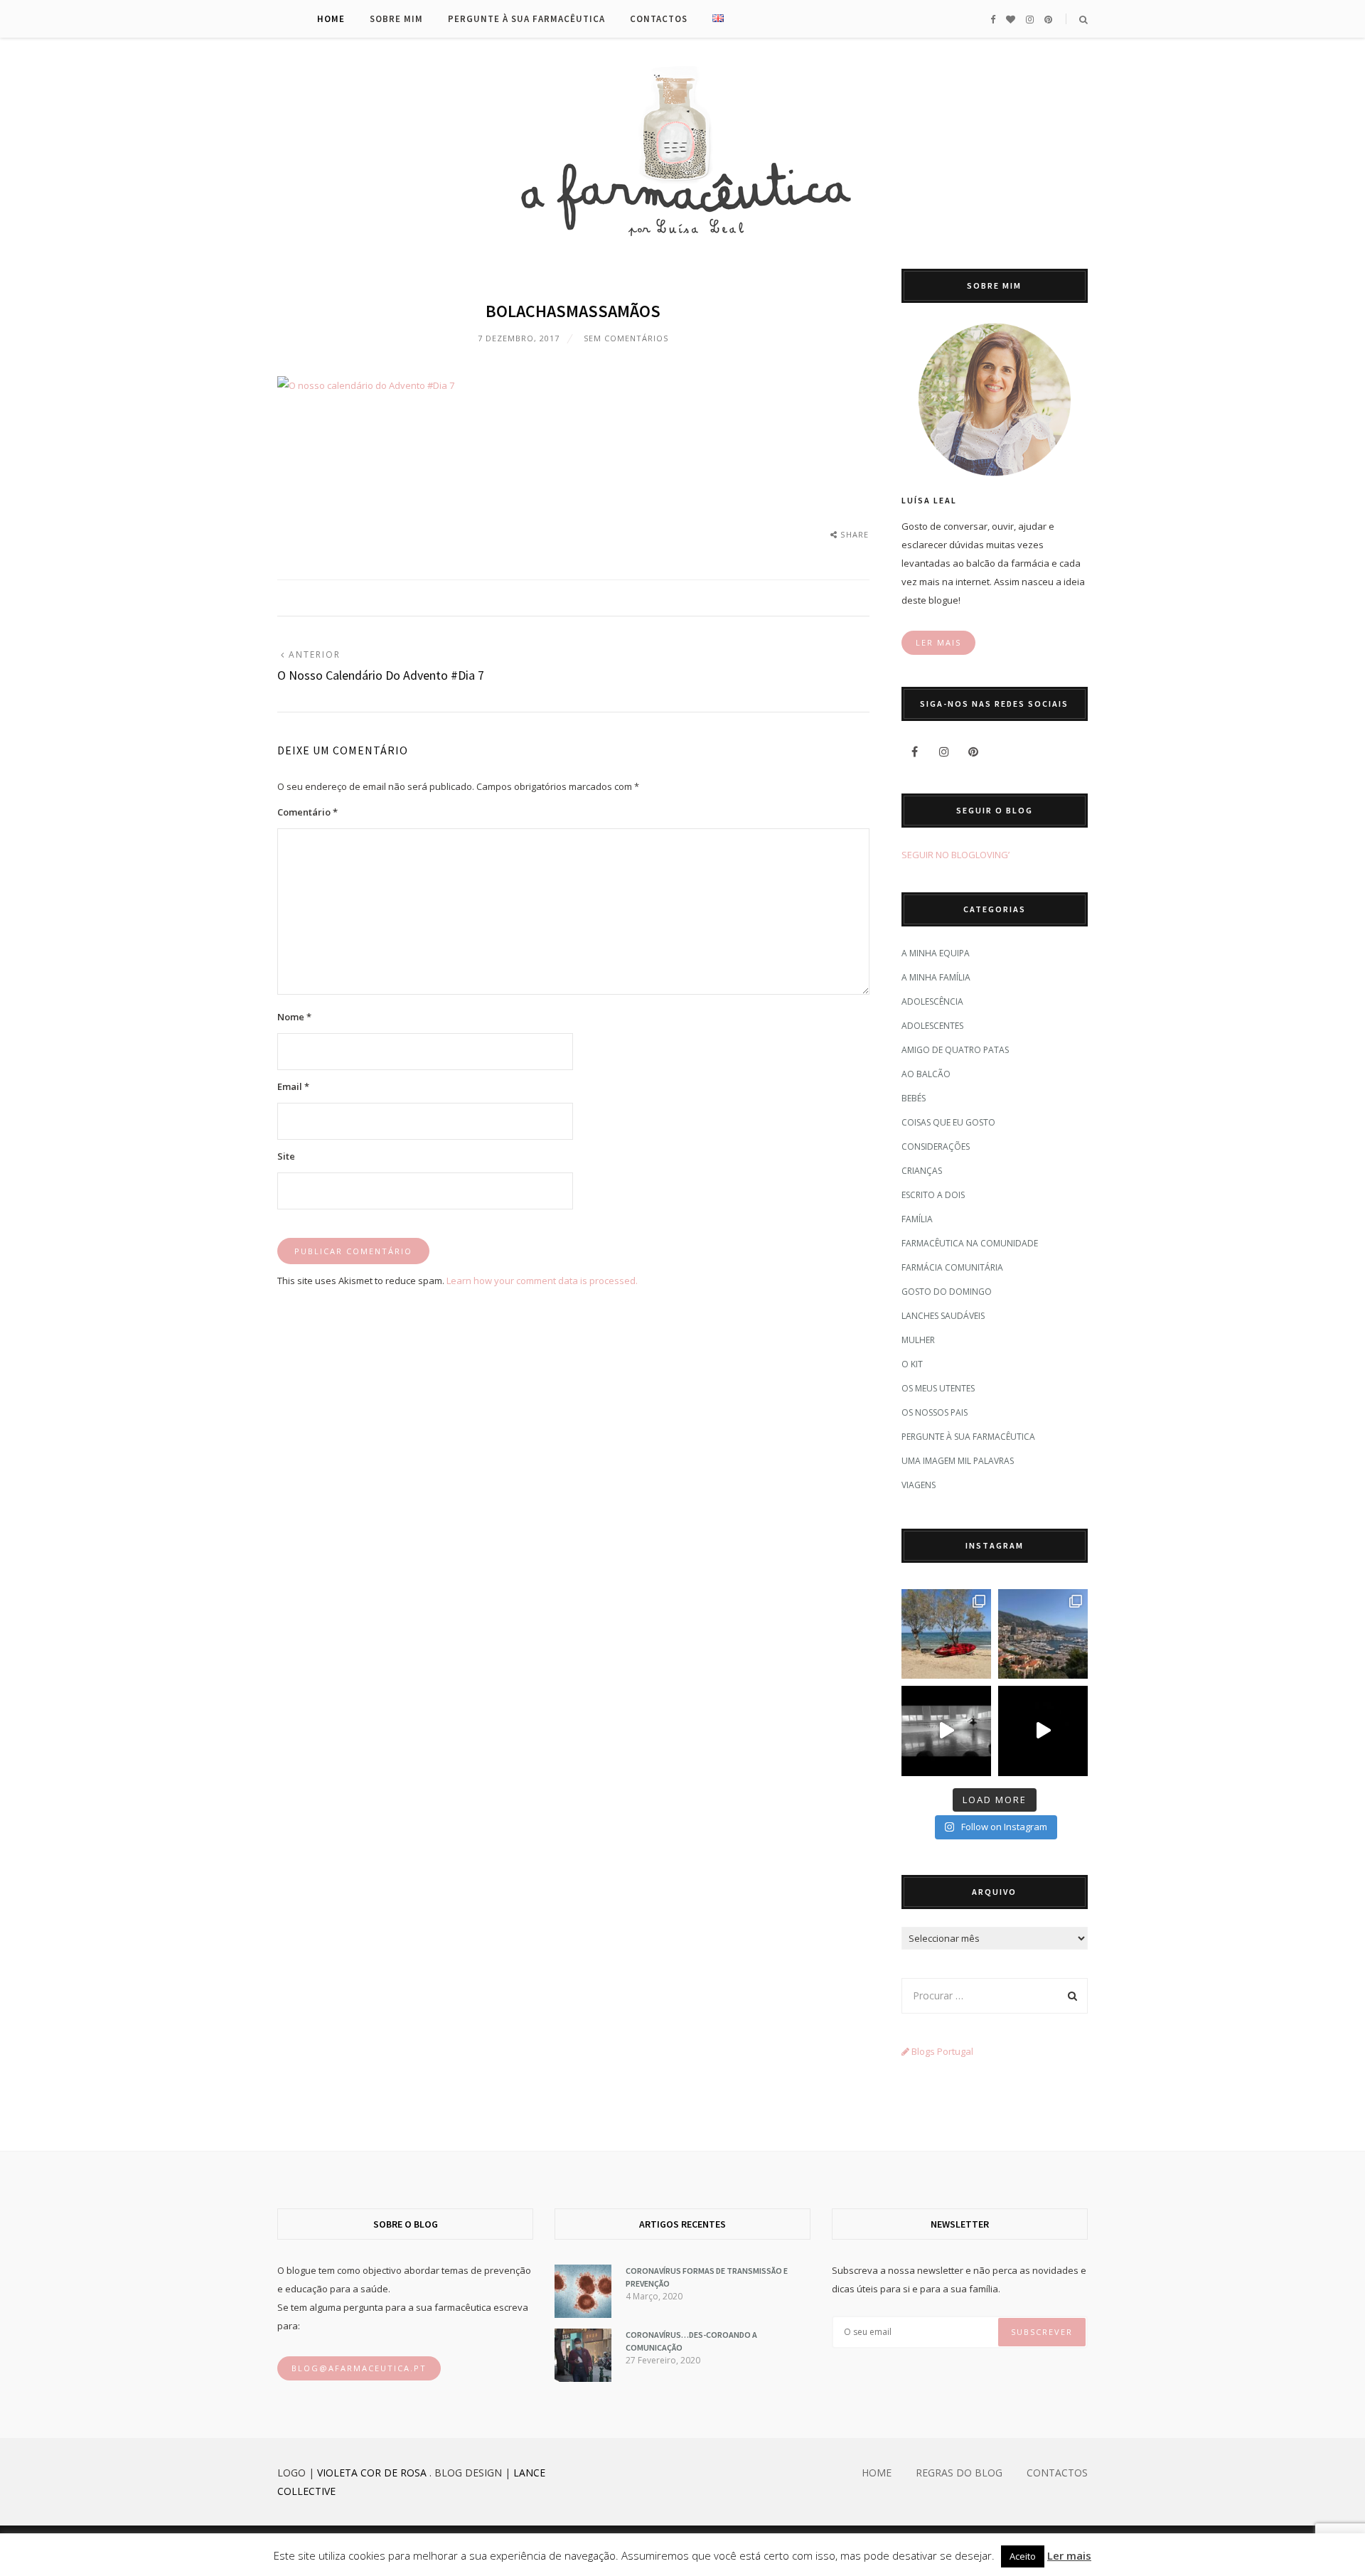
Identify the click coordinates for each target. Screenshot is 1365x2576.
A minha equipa (936, 953)
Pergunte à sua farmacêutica (526, 19)
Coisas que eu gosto (948, 1122)
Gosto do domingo (947, 1292)
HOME (877, 2473)
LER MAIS (938, 642)
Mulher (918, 1340)
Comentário (307, 812)
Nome (294, 1017)
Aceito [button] (1023, 2556)
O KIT (912, 1364)
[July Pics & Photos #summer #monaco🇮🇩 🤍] (1043, 1634)
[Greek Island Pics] (946, 1634)
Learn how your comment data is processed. (542, 1281)
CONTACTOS (1057, 2473)
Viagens (919, 1485)
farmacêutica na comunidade (970, 1243)
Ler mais (1069, 2555)
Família (917, 1219)
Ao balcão (926, 1074)
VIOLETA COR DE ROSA (372, 2473)
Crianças (922, 1171)
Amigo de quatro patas (955, 1050)
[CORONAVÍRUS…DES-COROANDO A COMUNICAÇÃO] (583, 2378)
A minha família (936, 977)
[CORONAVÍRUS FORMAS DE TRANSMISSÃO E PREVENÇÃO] (583, 2314)
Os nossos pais (935, 1412)
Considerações (936, 1147)
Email (293, 1086)
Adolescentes (932, 1026)
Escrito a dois (933, 1195)
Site (286, 1156)
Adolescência (932, 1001)
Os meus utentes (938, 1388)
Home (331, 19)
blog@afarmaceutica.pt (359, 2368)
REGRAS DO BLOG (959, 2473)
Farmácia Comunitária (952, 1267)
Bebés (914, 1098)
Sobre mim (396, 19)
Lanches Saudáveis (943, 1316)
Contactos (659, 19)
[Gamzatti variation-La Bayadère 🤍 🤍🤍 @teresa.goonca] (946, 1731)
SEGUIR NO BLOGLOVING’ (955, 855)
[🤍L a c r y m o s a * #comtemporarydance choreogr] (1043, 1731)
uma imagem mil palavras (958, 1461)
